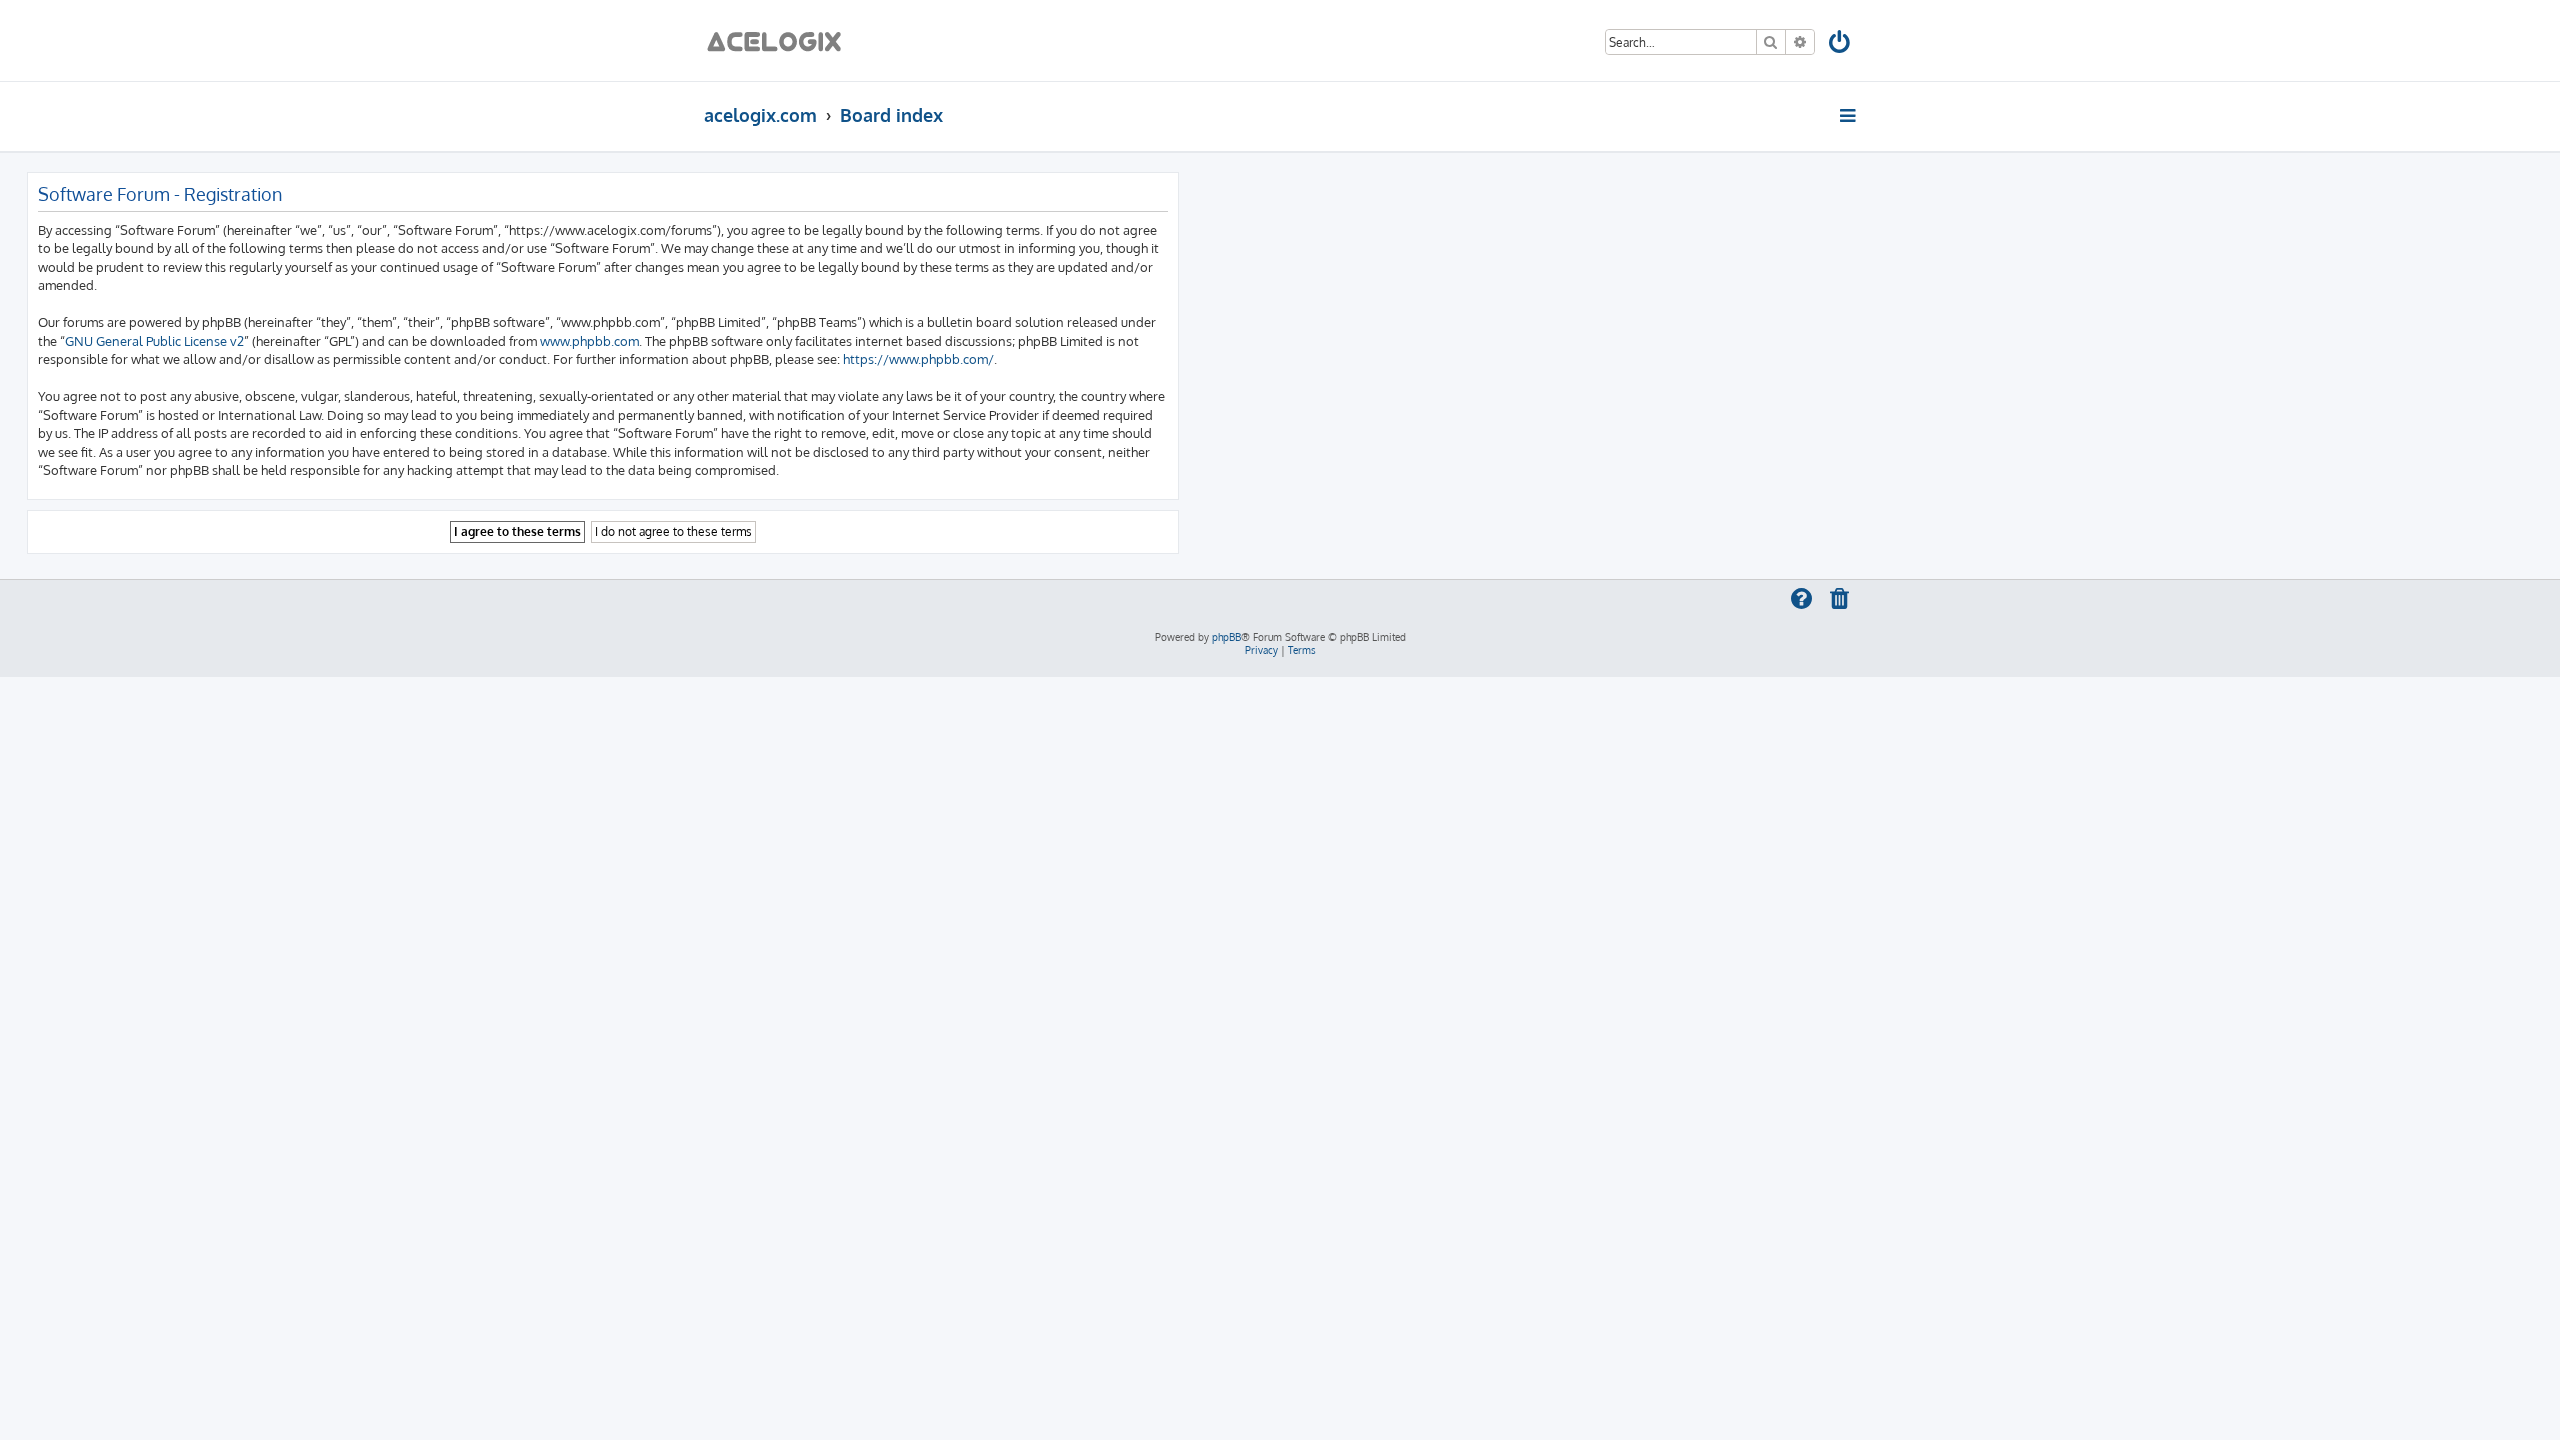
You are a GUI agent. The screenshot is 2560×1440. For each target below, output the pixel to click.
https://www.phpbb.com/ (918, 358)
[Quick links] (1849, 115)
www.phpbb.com (589, 340)
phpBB (1226, 637)
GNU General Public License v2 (154, 340)
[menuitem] (1840, 45)
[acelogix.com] (780, 40)
